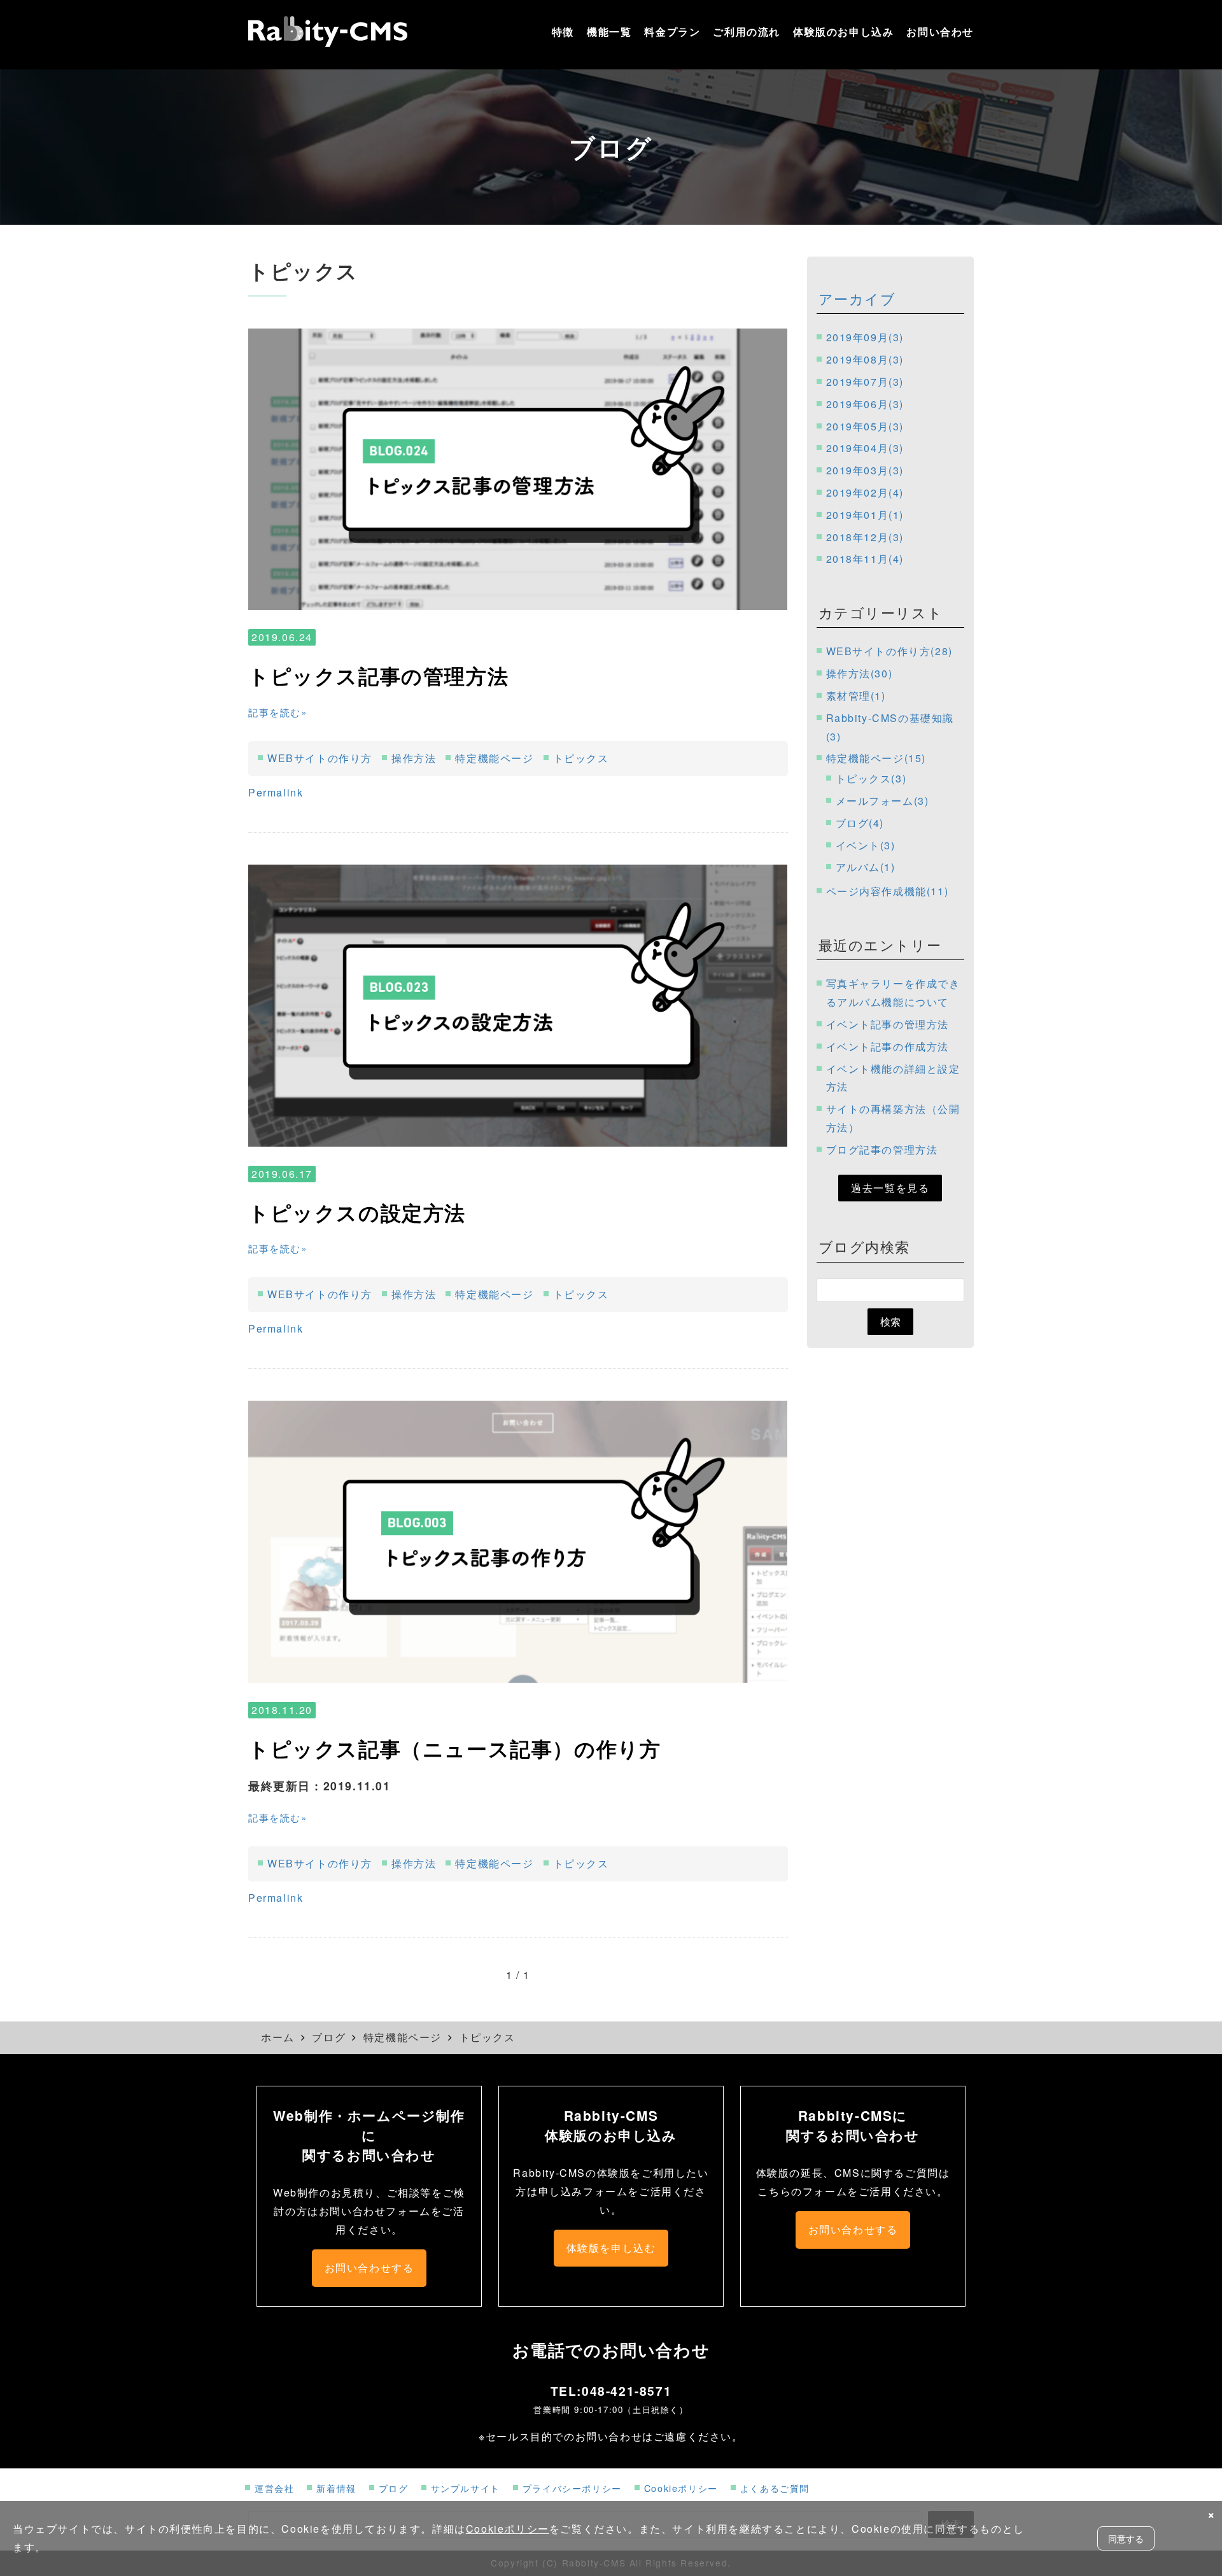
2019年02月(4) (865, 492)
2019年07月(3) (865, 382)
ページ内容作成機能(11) (888, 891)
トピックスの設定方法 (357, 1212)
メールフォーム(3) (882, 801)
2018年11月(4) (865, 559)
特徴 (563, 32)
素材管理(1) (856, 696)
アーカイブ (857, 298)
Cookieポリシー (681, 2488)
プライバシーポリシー (572, 2488)
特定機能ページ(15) (876, 758)
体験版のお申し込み (843, 32)
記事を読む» (278, 712)
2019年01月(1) (865, 515)
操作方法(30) (860, 673)
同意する (1126, 2538)
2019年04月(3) (865, 448)
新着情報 (336, 2488)
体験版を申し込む (611, 2248)
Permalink (276, 792)
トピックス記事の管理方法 (378, 676)
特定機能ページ (494, 758)
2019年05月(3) (865, 426)
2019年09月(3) (865, 337)
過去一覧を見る (890, 1188)
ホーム (278, 2037)
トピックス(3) (871, 778)
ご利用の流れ (747, 32)
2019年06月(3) (865, 404)
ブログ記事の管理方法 (882, 1150)
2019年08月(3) (865, 359)
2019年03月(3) (865, 470)
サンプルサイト (466, 2488)
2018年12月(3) (865, 537)
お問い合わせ (940, 32)
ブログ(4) (860, 823)
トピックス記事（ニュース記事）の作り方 (454, 1748)
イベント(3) (866, 845)
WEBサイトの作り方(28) (889, 651)
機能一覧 (609, 32)
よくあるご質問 (775, 2488)
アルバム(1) (866, 867)
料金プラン (672, 32)
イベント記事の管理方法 (888, 1024)
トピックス (581, 758)
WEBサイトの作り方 (320, 758)
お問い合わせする (369, 2268)
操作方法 (414, 758)
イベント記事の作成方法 (888, 1046)
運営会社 (274, 2488)
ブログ (329, 2037)
